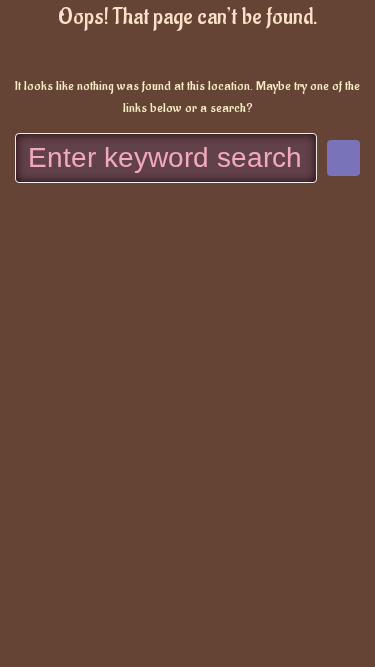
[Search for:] (166, 158)
